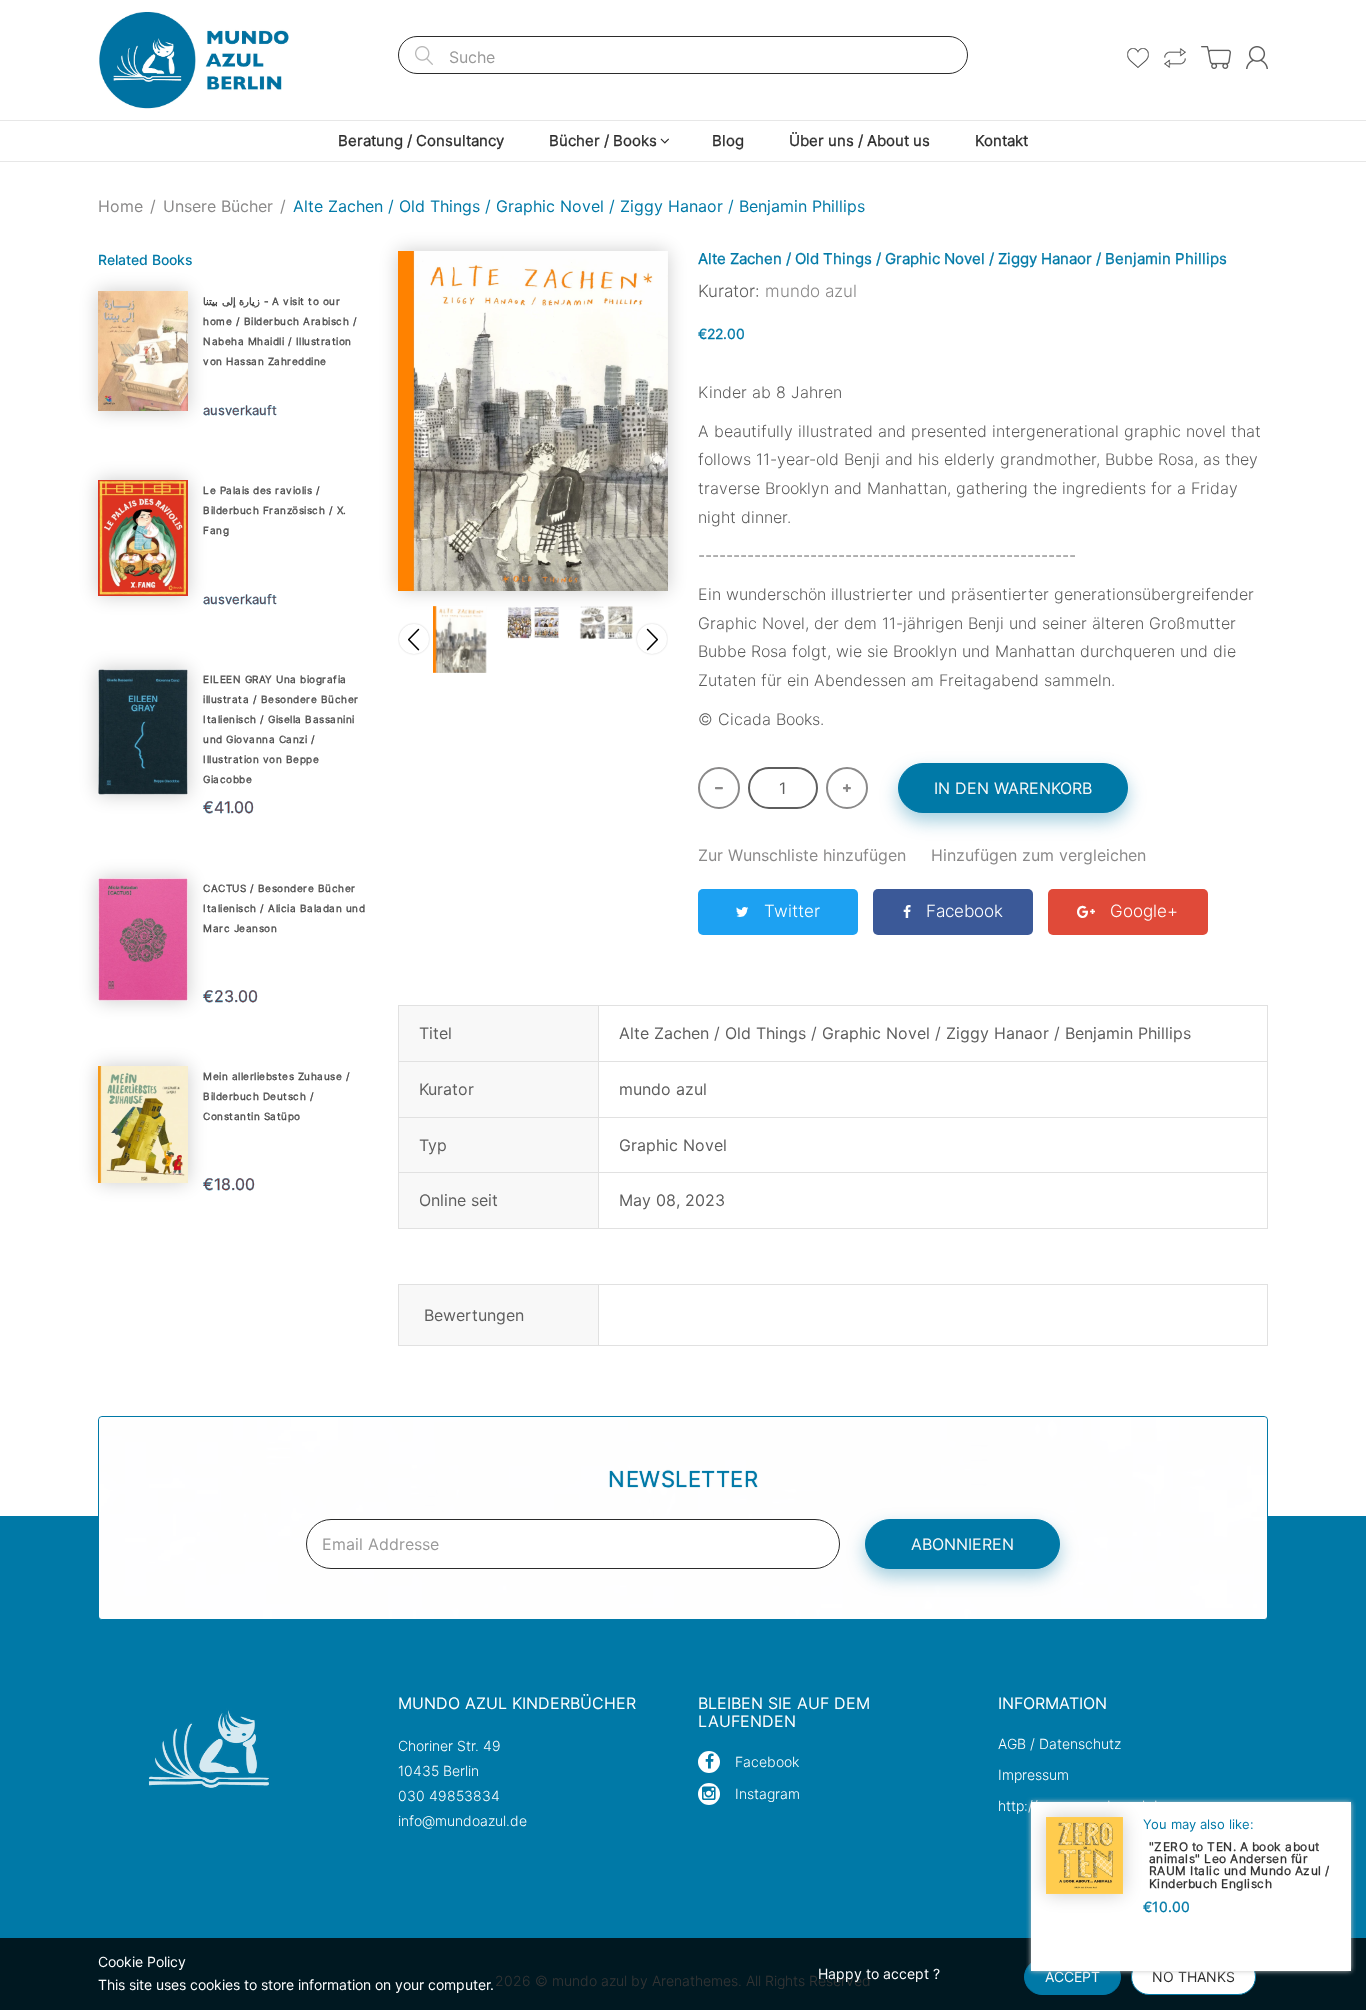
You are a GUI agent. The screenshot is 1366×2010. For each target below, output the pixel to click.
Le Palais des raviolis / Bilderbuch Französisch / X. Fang (275, 510)
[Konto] (1257, 57)
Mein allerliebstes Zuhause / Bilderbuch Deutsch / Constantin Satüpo (276, 1096)
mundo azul (811, 291)
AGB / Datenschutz (1059, 1743)
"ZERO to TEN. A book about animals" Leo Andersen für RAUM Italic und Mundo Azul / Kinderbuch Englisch (1239, 1864)
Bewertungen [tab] (474, 1315)
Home (120, 206)
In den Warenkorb (1013, 788)
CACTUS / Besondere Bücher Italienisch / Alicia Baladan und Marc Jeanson (284, 908)
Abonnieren (962, 1544)
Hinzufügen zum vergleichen (1038, 855)
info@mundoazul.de (462, 1820)
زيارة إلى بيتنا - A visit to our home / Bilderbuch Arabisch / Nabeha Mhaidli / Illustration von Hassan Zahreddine (280, 331)
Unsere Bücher (218, 206)
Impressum (1033, 1774)
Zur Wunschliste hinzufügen (802, 855)
